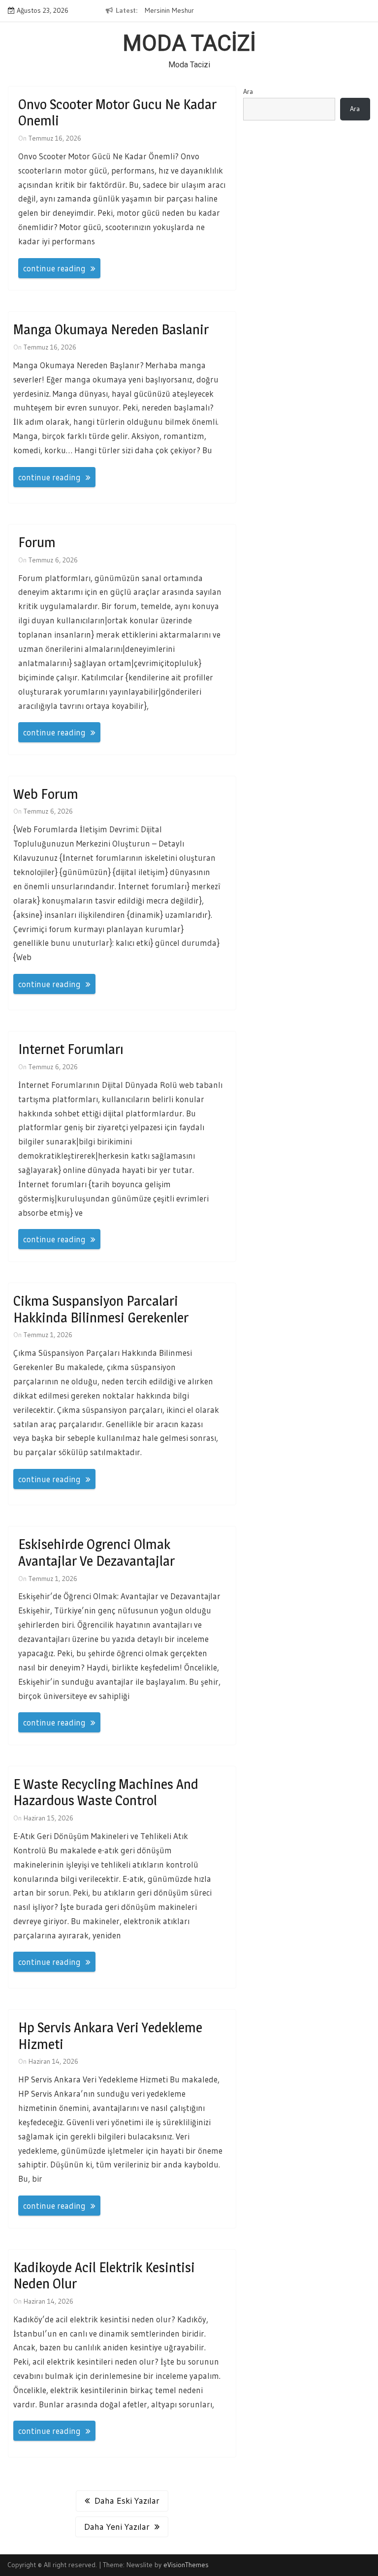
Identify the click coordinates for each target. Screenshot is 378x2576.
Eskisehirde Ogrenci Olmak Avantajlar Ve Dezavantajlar (96, 1552)
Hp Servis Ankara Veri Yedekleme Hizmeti (110, 2036)
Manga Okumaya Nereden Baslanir (111, 329)
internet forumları (71, 1049)
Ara (248, 91)
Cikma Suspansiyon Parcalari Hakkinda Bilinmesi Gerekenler (101, 1309)
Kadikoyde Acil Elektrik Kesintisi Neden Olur (104, 2276)
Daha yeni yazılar (117, 2527)
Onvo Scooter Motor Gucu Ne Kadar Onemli (117, 113)
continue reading (54, 268)
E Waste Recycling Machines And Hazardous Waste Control (106, 1792)
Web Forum (46, 794)
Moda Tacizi (189, 43)
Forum (37, 542)
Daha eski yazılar (127, 2501)
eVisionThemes (186, 2565)
